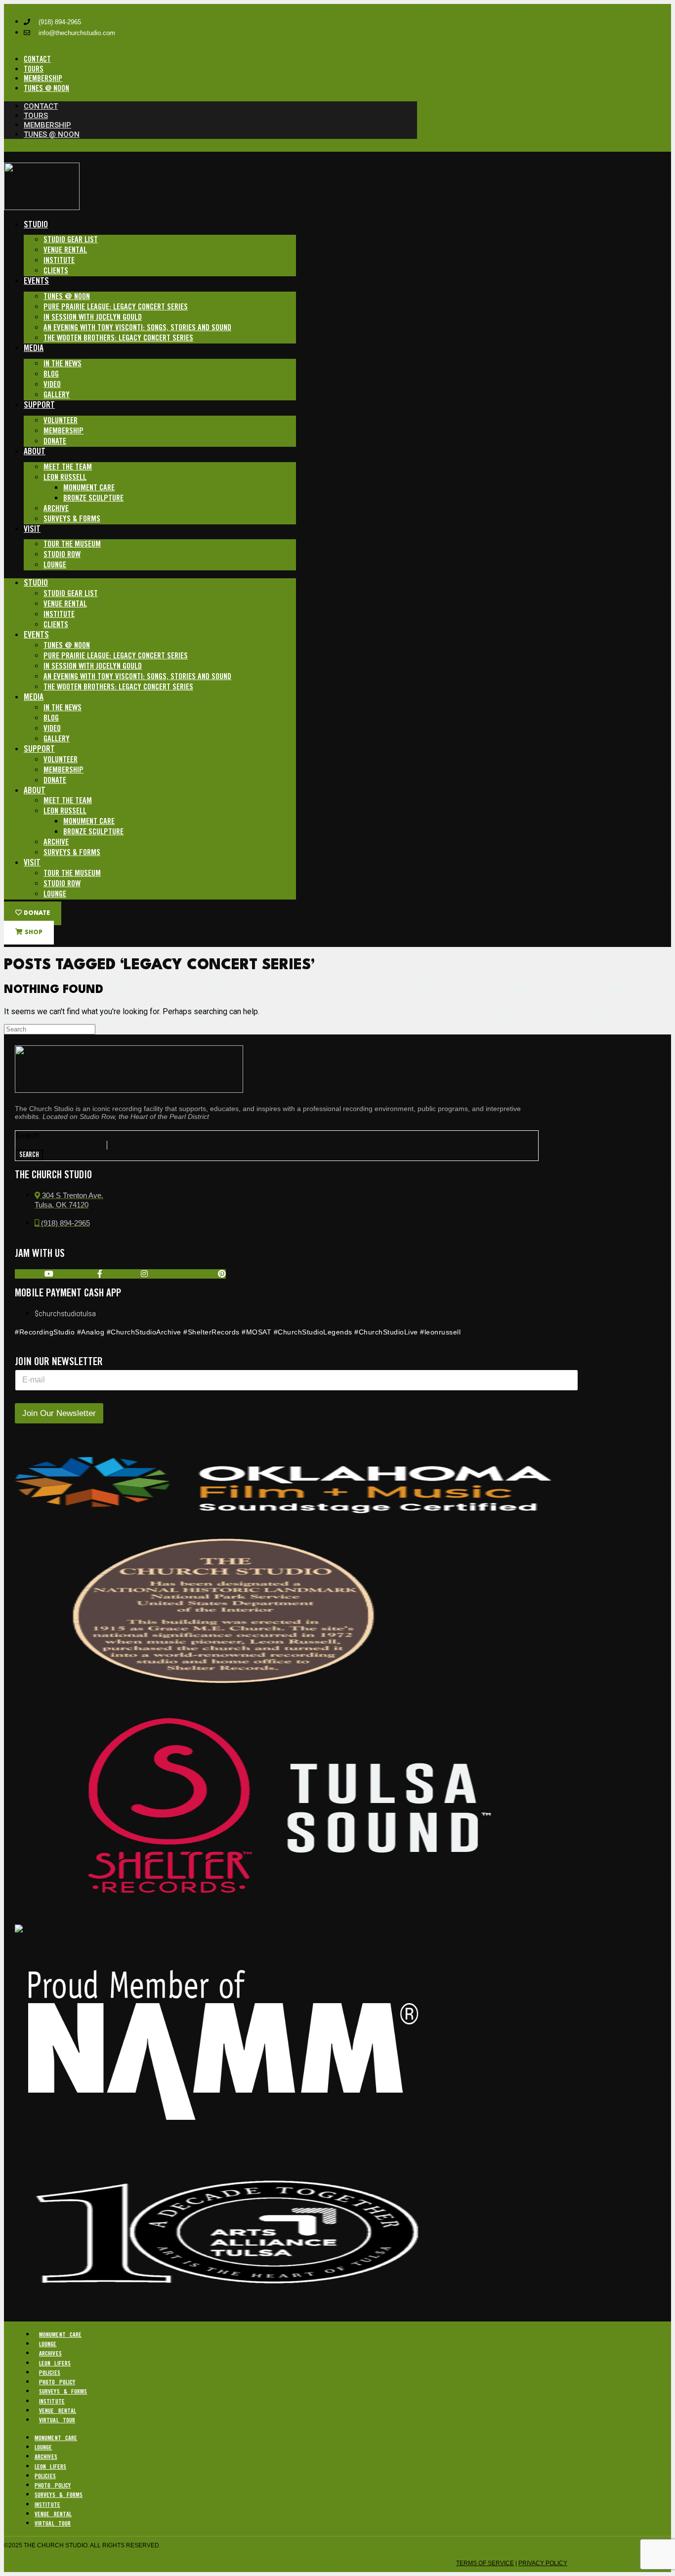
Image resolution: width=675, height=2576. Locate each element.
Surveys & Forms (72, 519)
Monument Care (89, 488)
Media (34, 348)
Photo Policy (57, 2383)
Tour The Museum (72, 544)
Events (36, 281)
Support (39, 405)
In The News (63, 364)
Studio (36, 225)
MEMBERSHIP (43, 79)
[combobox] (61, 1145)
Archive (56, 509)
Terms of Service (485, 2563)
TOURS (34, 69)
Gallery (57, 395)
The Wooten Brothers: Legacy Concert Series (118, 338)
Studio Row (62, 555)
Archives (50, 2354)
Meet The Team (68, 467)
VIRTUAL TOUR (57, 2421)
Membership (63, 431)
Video (52, 385)
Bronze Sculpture (93, 498)
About (35, 452)
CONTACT (37, 60)
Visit (32, 529)
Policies (50, 2373)
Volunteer (61, 421)
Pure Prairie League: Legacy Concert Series (116, 307)
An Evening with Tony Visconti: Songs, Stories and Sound (137, 328)
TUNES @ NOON (46, 89)
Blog (51, 374)
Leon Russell (65, 478)
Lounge (55, 565)
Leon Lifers (55, 2364)
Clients (56, 271)
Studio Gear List (71, 240)
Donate (55, 442)
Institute (59, 261)
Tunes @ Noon (67, 297)
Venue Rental (65, 250)
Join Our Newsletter (59, 1413)
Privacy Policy (543, 2563)
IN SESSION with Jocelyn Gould (93, 318)
